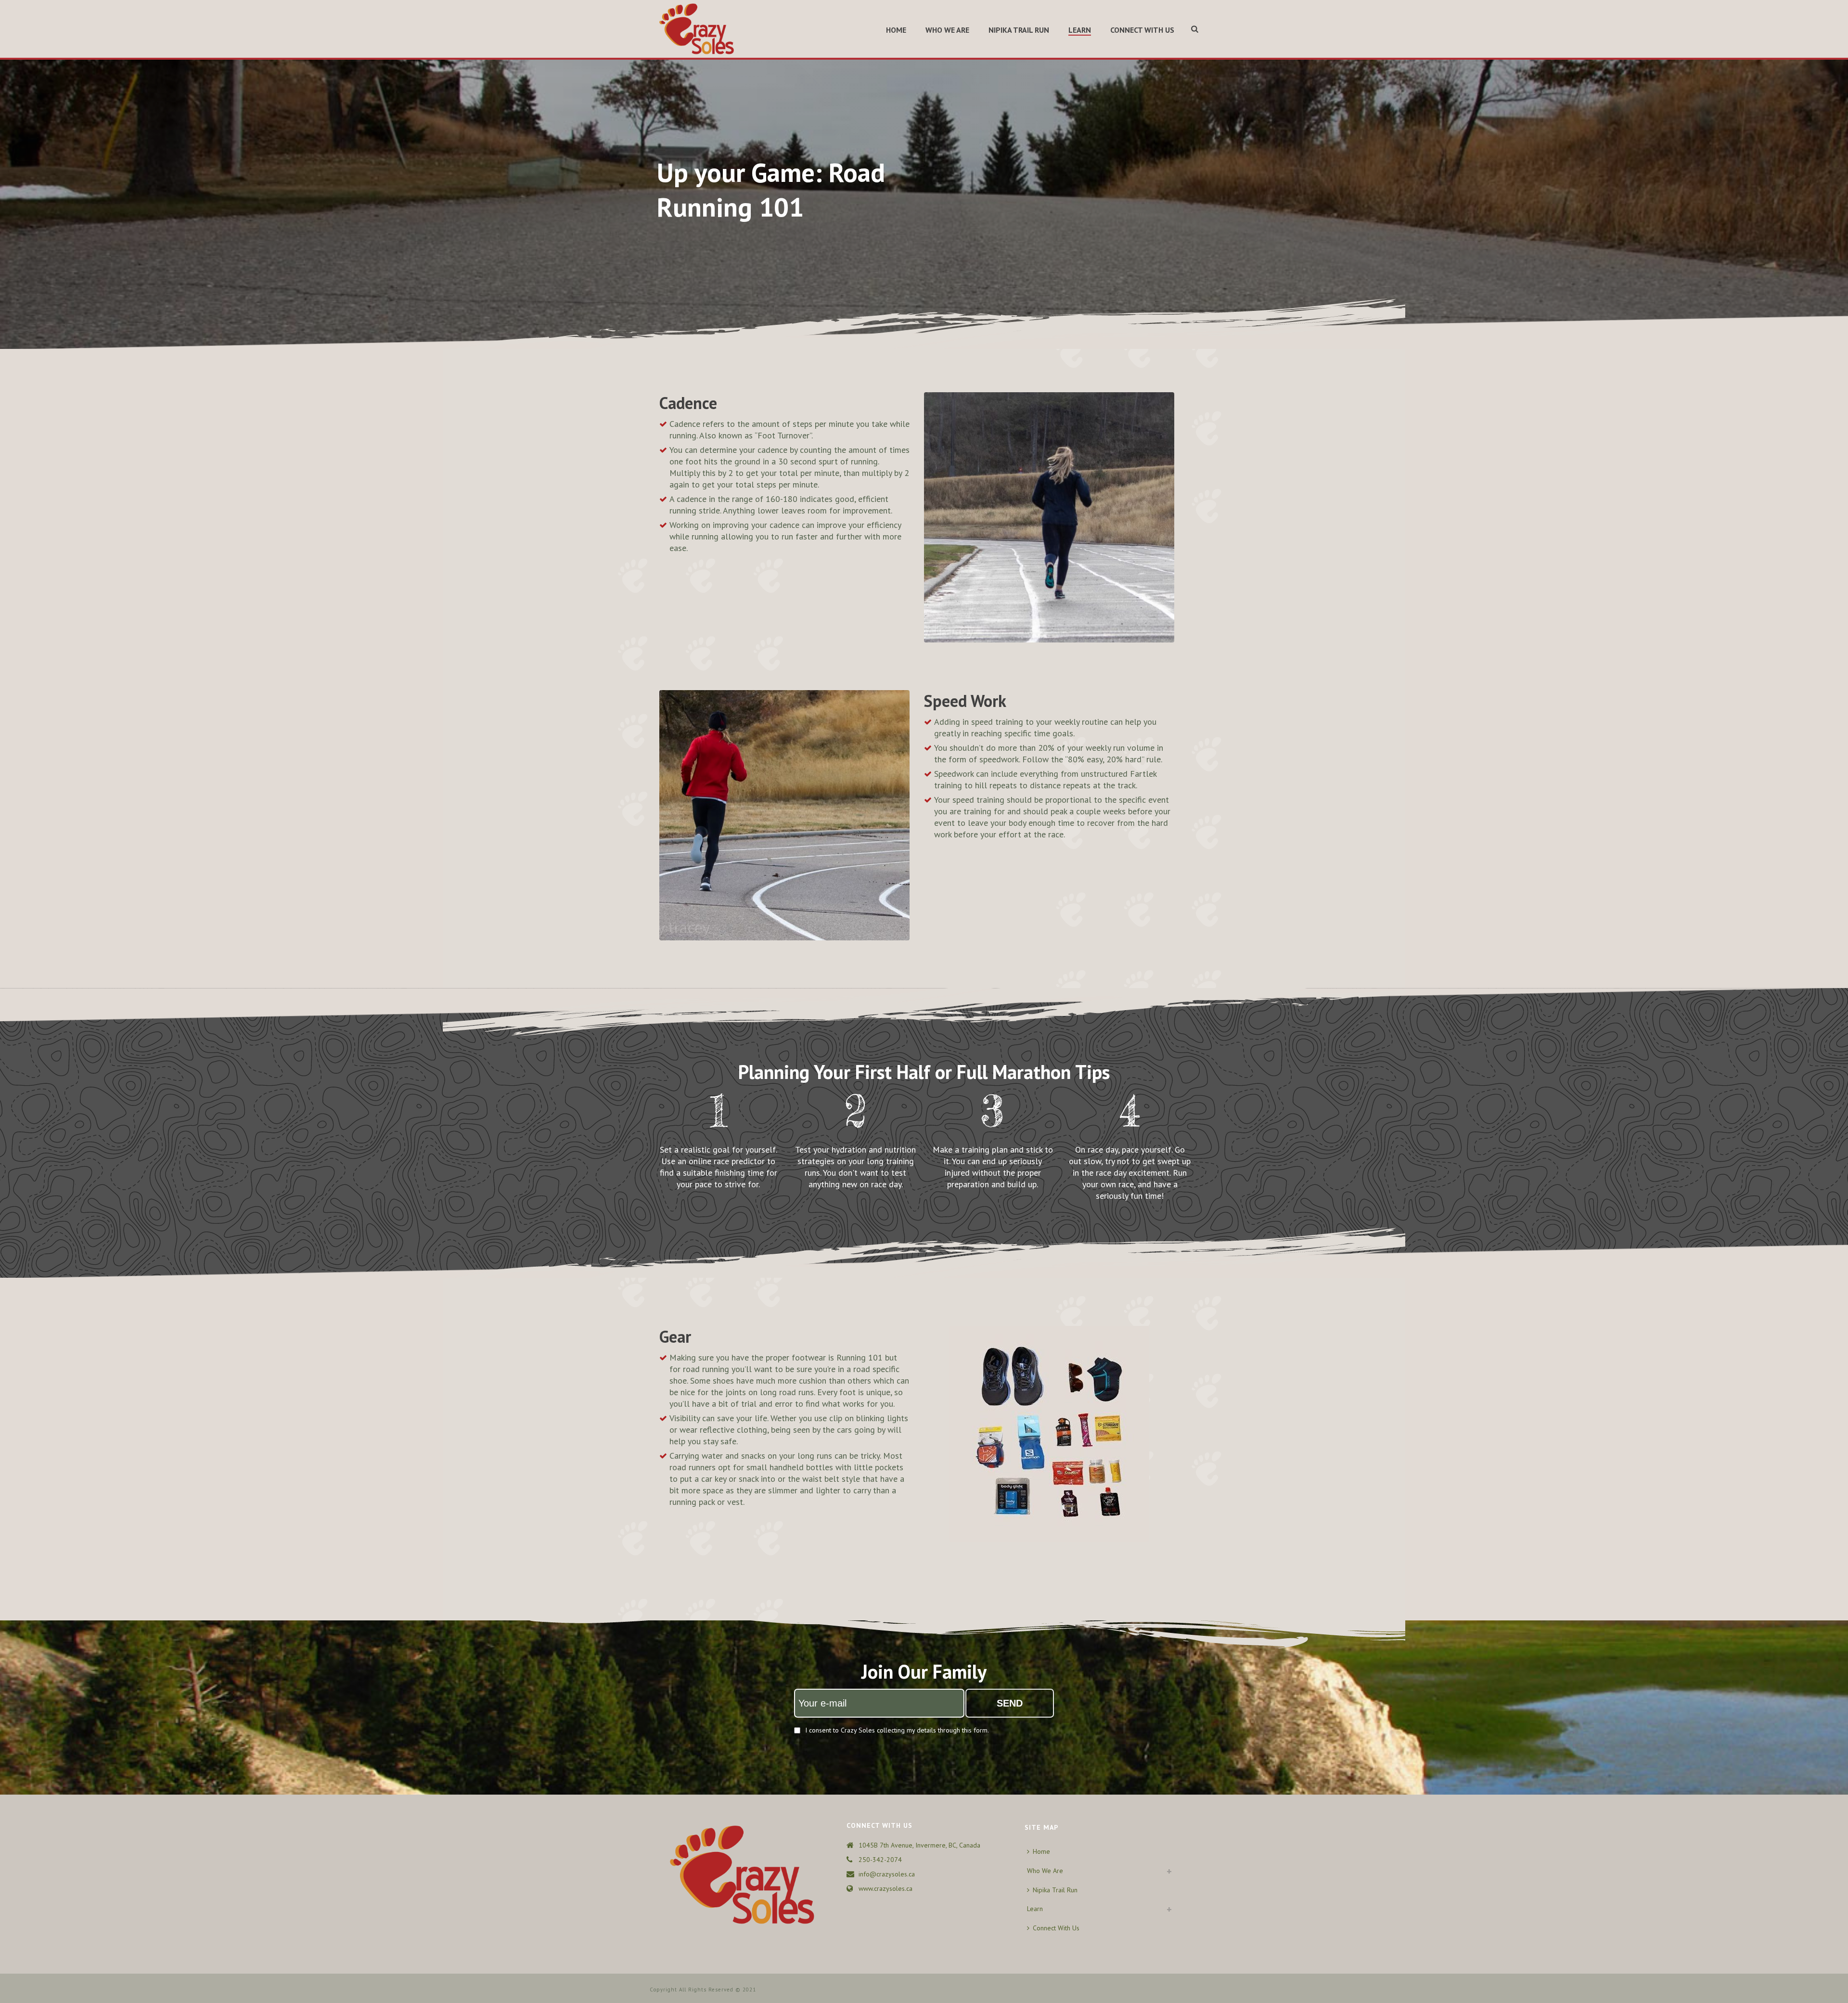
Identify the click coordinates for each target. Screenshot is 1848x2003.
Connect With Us (1142, 30)
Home (896, 30)
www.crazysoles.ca (885, 1888)
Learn (1080, 30)
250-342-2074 (880, 1860)
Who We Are (947, 30)
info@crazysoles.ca (887, 1874)
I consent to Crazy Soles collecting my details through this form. (897, 1730)
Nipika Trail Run (1019, 30)
